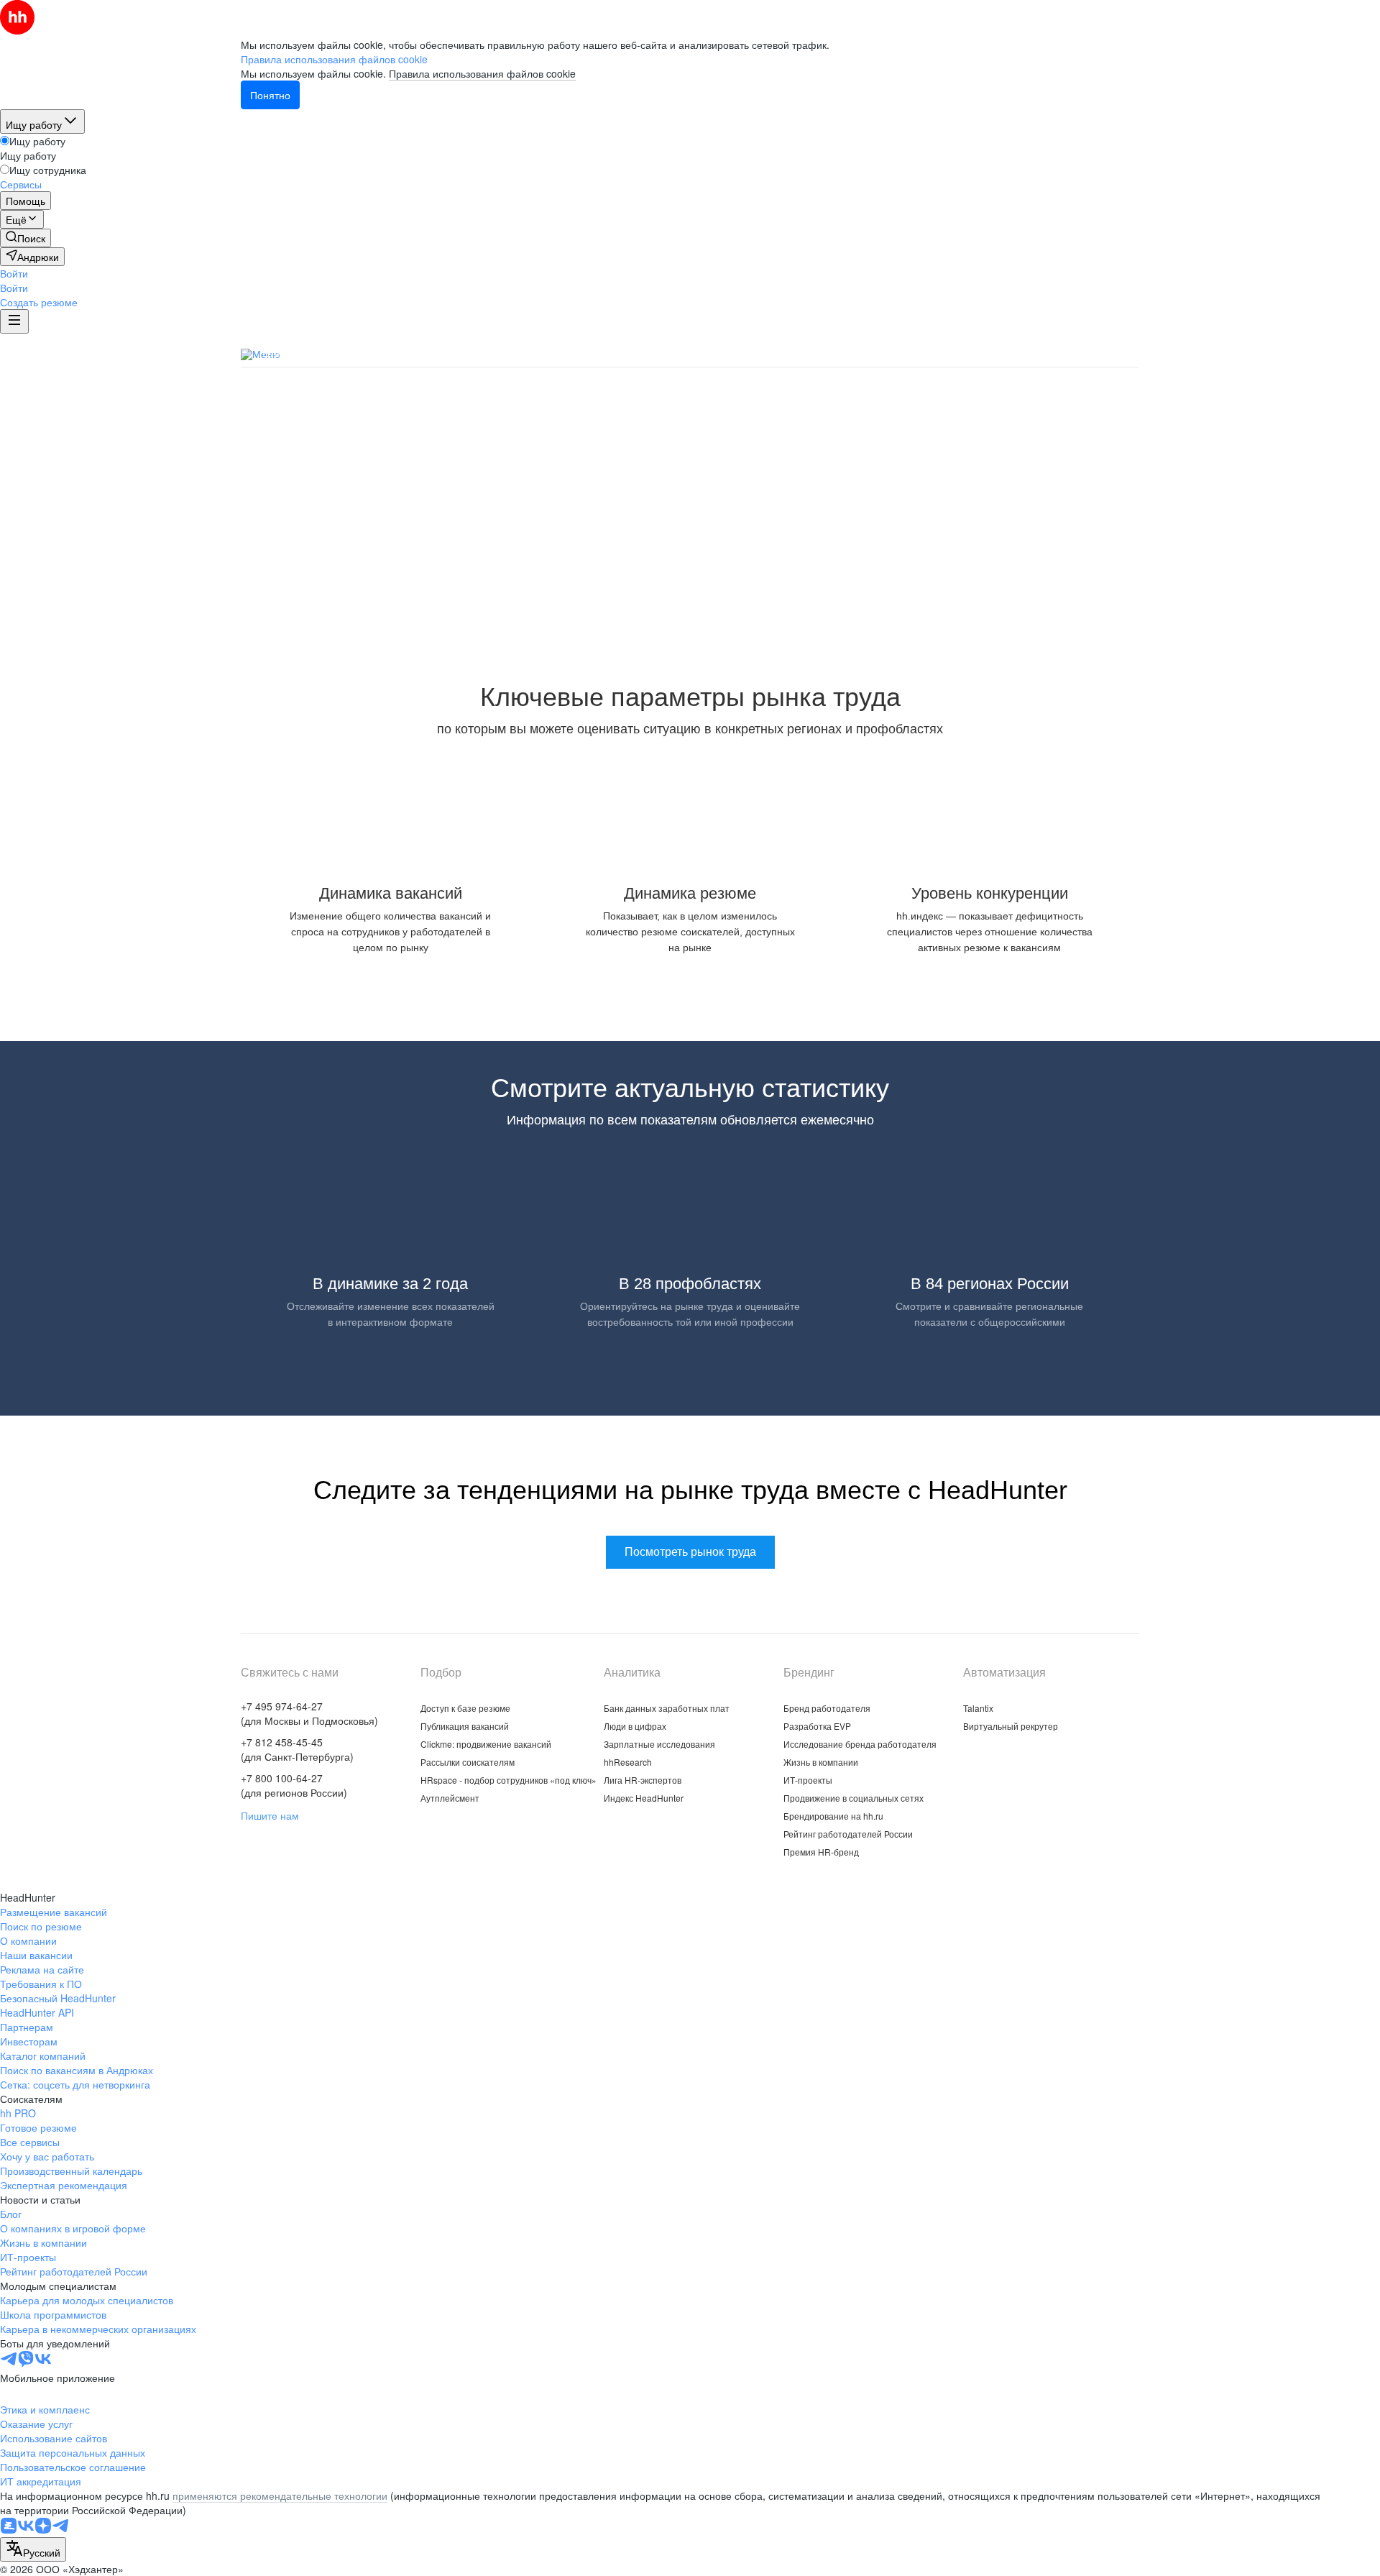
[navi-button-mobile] (14, 321)
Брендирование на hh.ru (833, 1816)
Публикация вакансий (465, 1726)
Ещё (1127, 355)
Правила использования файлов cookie (482, 73)
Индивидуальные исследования (799, 353)
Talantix (978, 1708)
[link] (26, 238)
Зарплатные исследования (620, 353)
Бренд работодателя (827, 1708)
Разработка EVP (817, 1726)
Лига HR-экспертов (643, 1780)
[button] (14, 273)
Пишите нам (270, 1815)
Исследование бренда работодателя (860, 1744)
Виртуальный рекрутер (1011, 1726)
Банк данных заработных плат (344, 353)
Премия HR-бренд (821, 1852)
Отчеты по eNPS (1046, 353)
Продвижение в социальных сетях (854, 1798)
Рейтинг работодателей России (848, 1834)
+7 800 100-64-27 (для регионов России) (294, 1785)
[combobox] (33, 2549)
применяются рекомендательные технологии (280, 2495)
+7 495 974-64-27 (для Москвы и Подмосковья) (309, 1713)
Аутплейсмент (450, 1798)
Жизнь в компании (821, 1762)
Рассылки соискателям (468, 1762)
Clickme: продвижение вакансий (486, 1744)
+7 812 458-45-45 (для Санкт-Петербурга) (297, 1749)
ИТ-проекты (808, 1780)
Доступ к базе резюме (465, 1708)
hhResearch (628, 1762)
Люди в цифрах (486, 353)
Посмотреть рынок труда (690, 576)
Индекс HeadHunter (644, 1798)
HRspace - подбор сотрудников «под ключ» (509, 1780)
